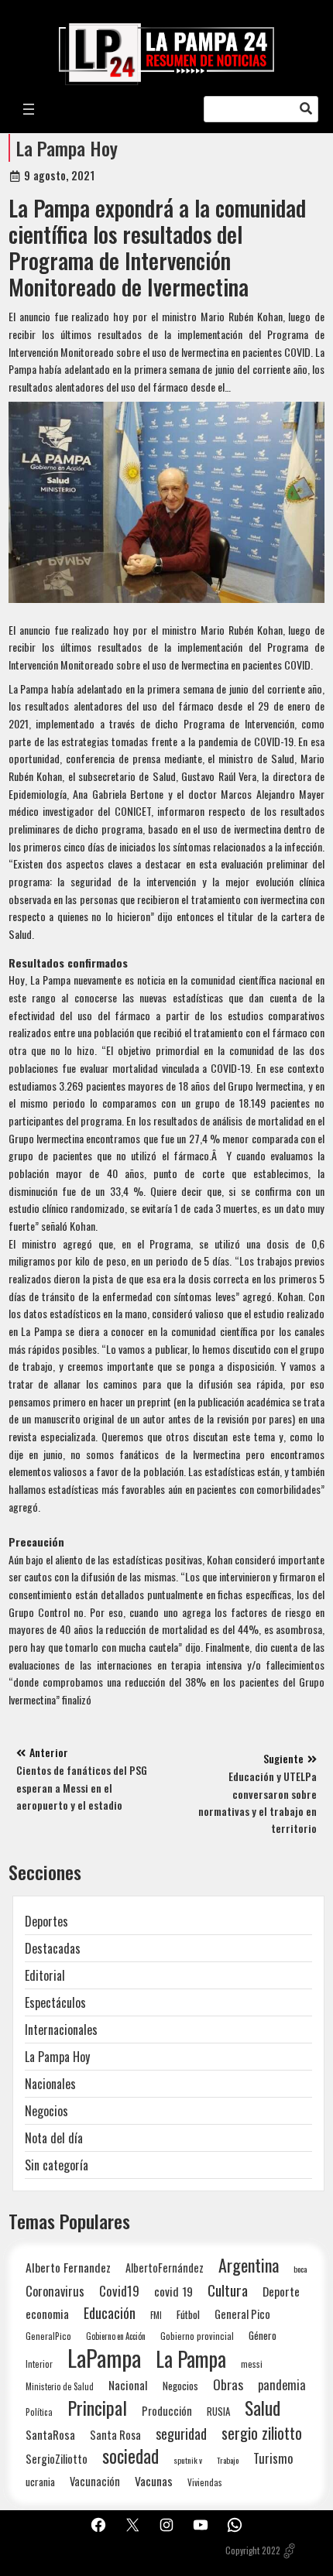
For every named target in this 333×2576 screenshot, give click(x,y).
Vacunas (154, 2481)
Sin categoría (57, 2165)
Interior (39, 2364)
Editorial (45, 1975)
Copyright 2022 (253, 2550)
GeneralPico (48, 2336)
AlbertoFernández (165, 2268)
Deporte (281, 2291)
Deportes (46, 1921)
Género (263, 2335)
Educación (110, 2312)
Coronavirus (55, 2291)
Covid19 (119, 2291)
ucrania (40, 2482)
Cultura (228, 2290)
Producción (167, 2411)
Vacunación (95, 2481)
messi (252, 2364)
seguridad (181, 2433)
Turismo (273, 2458)
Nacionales (50, 2084)
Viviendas (205, 2482)
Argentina (249, 2265)
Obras (228, 2384)
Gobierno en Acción (116, 2336)
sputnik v (188, 2460)
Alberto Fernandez (68, 2268)
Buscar (306, 109)
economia (47, 2314)
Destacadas (53, 1948)
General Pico (242, 2314)
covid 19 (173, 2291)
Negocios (46, 2111)
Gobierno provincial (197, 2336)
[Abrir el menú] (29, 109)
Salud (263, 2408)
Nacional (128, 2385)
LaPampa (104, 2357)
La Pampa (191, 2359)
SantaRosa (50, 2434)
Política (39, 2412)
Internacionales (61, 2030)
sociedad (130, 2456)
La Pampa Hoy (67, 148)
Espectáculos (55, 2002)
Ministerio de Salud (60, 2386)
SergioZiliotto (57, 2458)
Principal (97, 2408)
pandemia (282, 2385)
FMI (156, 2315)
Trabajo (228, 2460)
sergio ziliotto (262, 2433)
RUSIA (218, 2411)
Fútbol (188, 2314)
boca (300, 2269)
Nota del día (54, 2138)
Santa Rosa (115, 2435)
